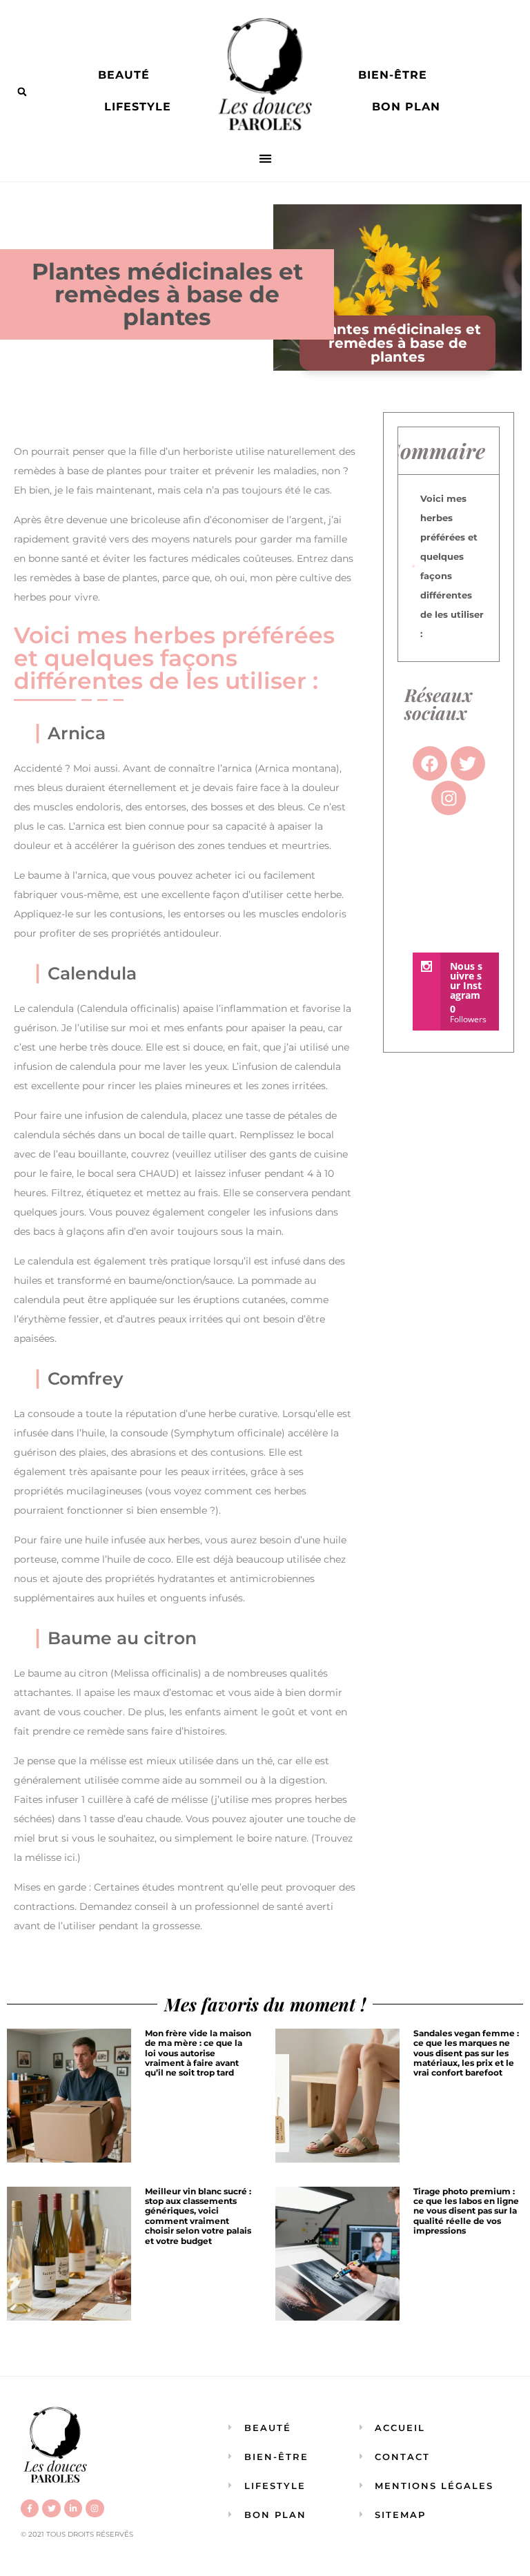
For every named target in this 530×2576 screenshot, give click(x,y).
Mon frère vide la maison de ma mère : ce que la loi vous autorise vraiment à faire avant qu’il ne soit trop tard (198, 2053)
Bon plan (406, 107)
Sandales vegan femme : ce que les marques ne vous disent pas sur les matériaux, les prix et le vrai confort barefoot (466, 2053)
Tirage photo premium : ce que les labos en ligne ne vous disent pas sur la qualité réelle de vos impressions (466, 2211)
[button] (22, 92)
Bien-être (393, 75)
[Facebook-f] (30, 2508)
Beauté (124, 75)
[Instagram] (95, 2508)
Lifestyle (138, 107)
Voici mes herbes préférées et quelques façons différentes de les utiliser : (452, 566)
